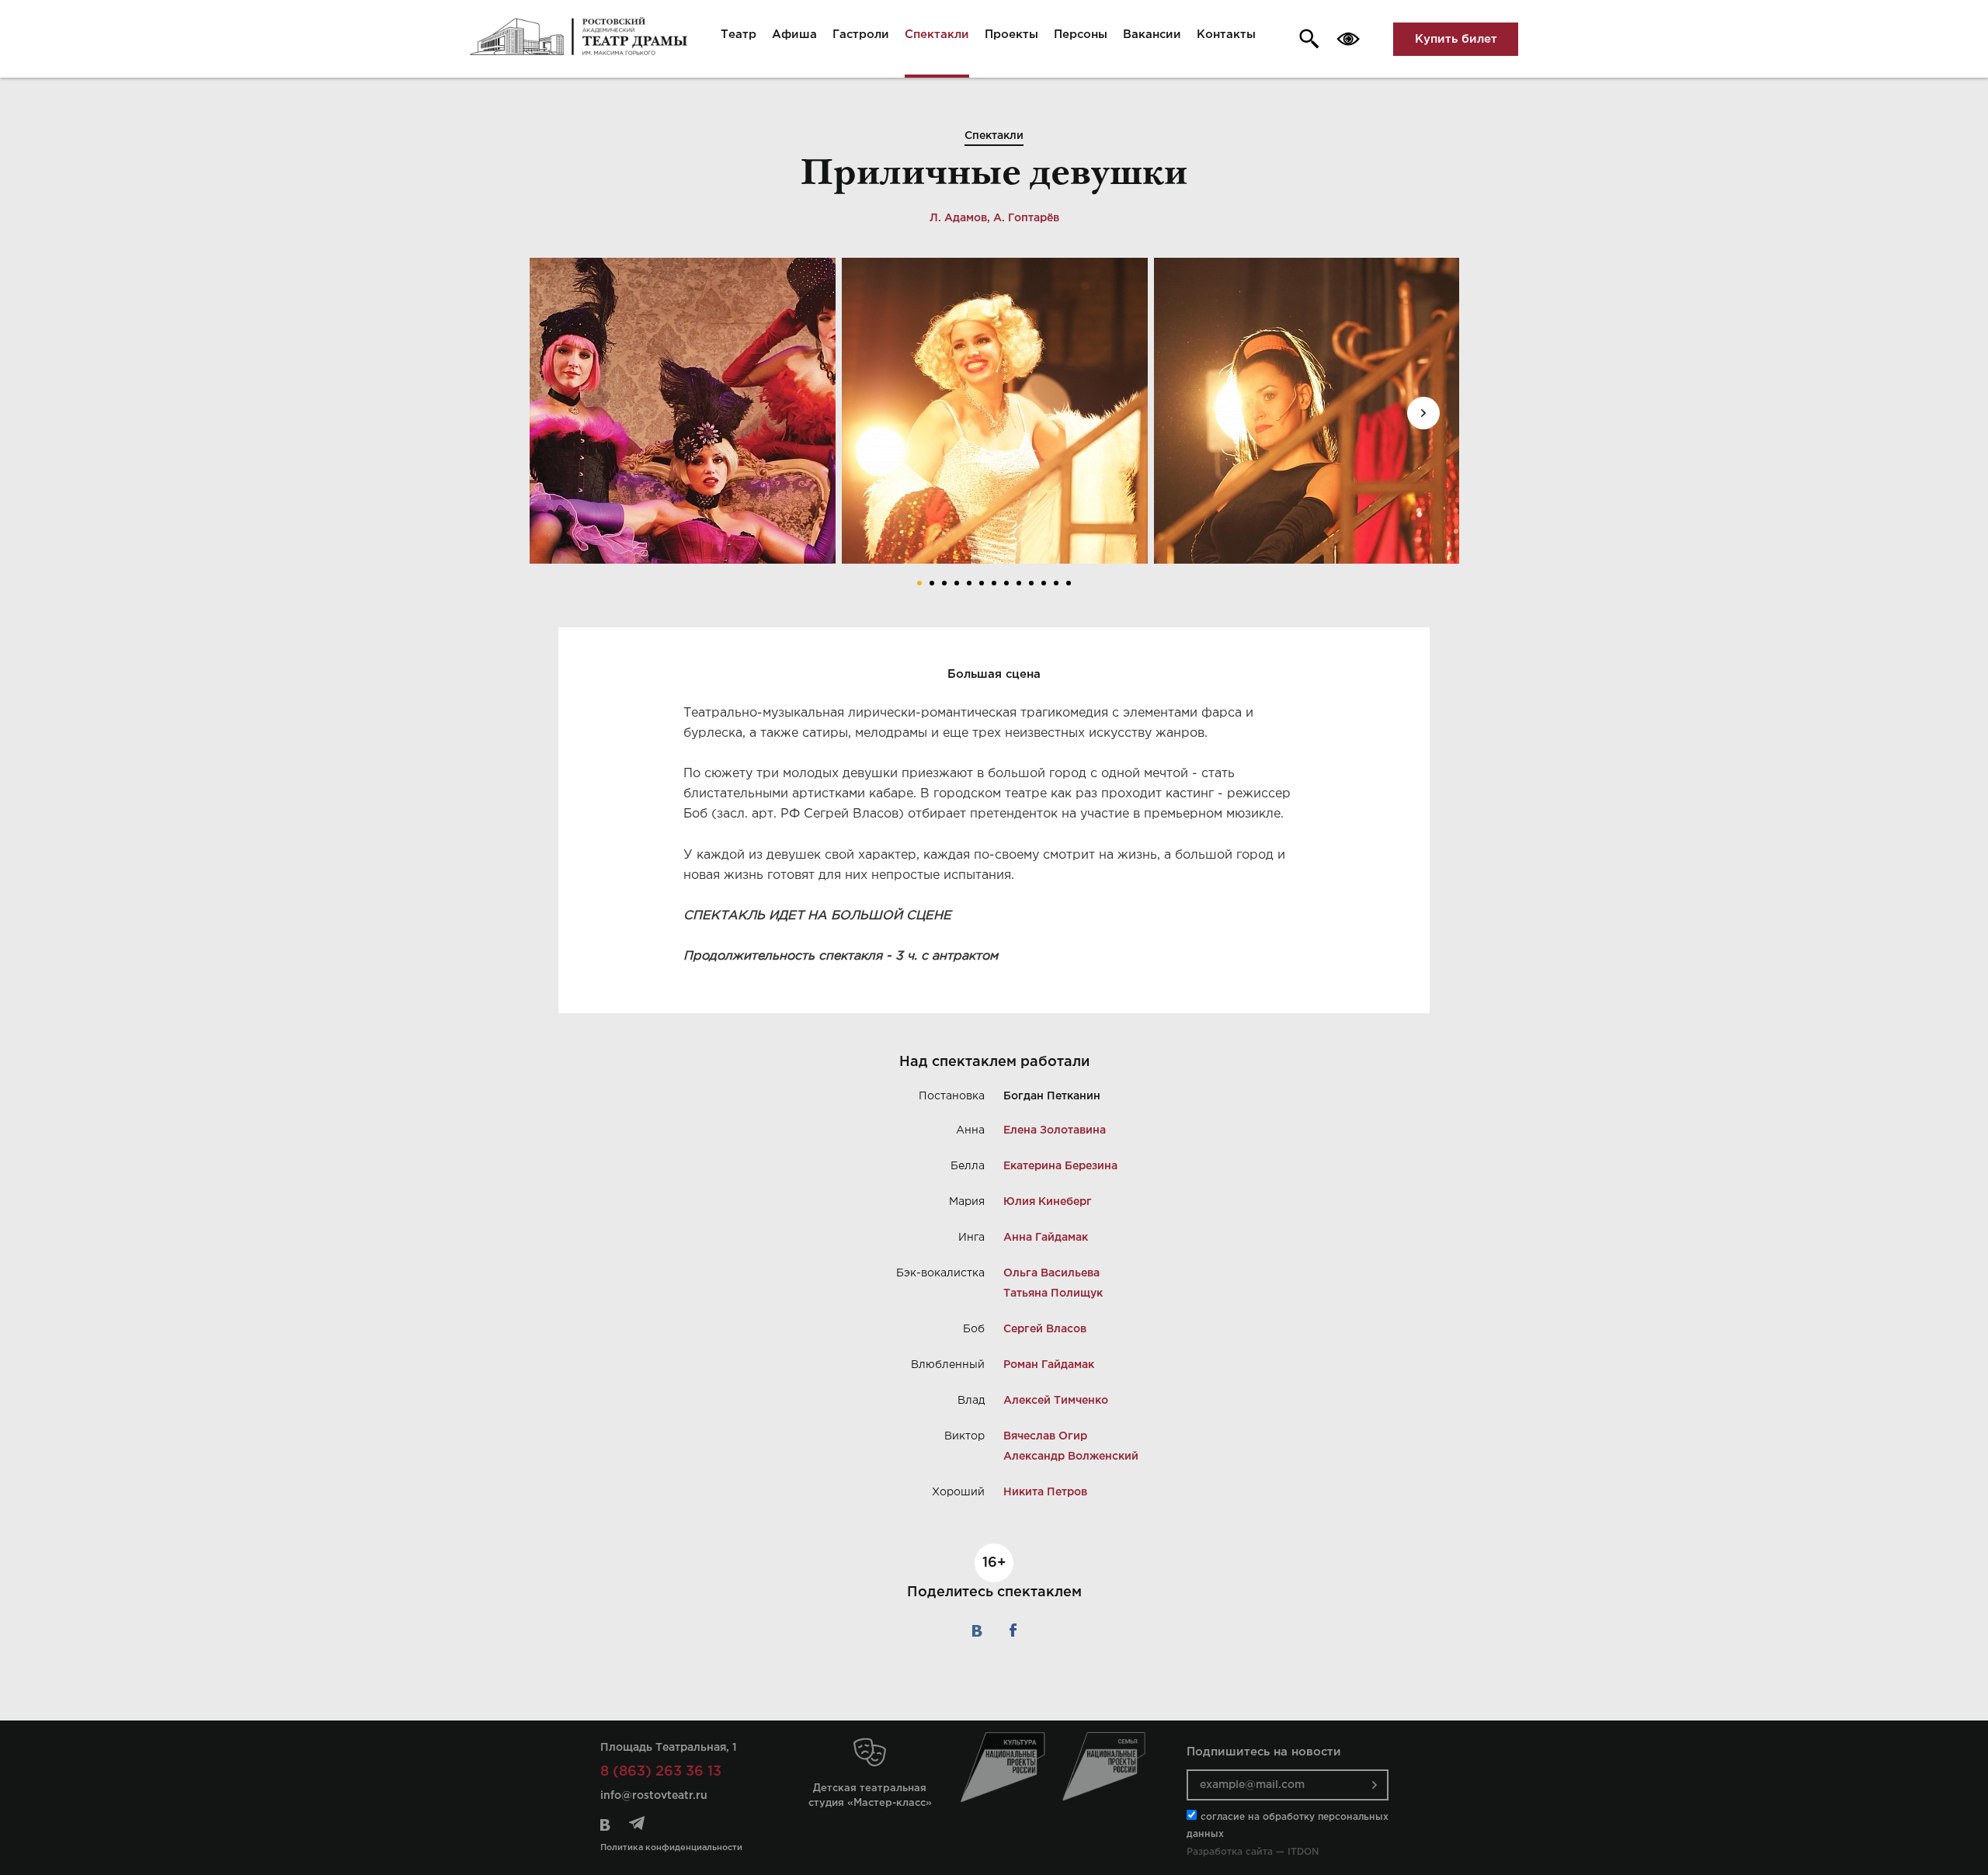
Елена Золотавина (1055, 1130)
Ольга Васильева (1051, 1273)
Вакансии (1152, 35)
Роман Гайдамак (1049, 1365)
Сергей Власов (1045, 1329)
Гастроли (861, 35)
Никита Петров (1045, 1492)
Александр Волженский (1071, 1457)
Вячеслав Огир (1045, 1436)
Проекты (1011, 35)
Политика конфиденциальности (671, 1848)
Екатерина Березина (1060, 1166)
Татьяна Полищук (1053, 1293)
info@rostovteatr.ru (654, 1796)
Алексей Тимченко (1056, 1401)
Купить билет (1456, 39)
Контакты (1226, 35)
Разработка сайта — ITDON (1253, 1852)
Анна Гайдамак (1046, 1238)
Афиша (794, 35)
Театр (739, 35)
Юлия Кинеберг (1048, 1202)
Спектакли (937, 35)
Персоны (1081, 35)
